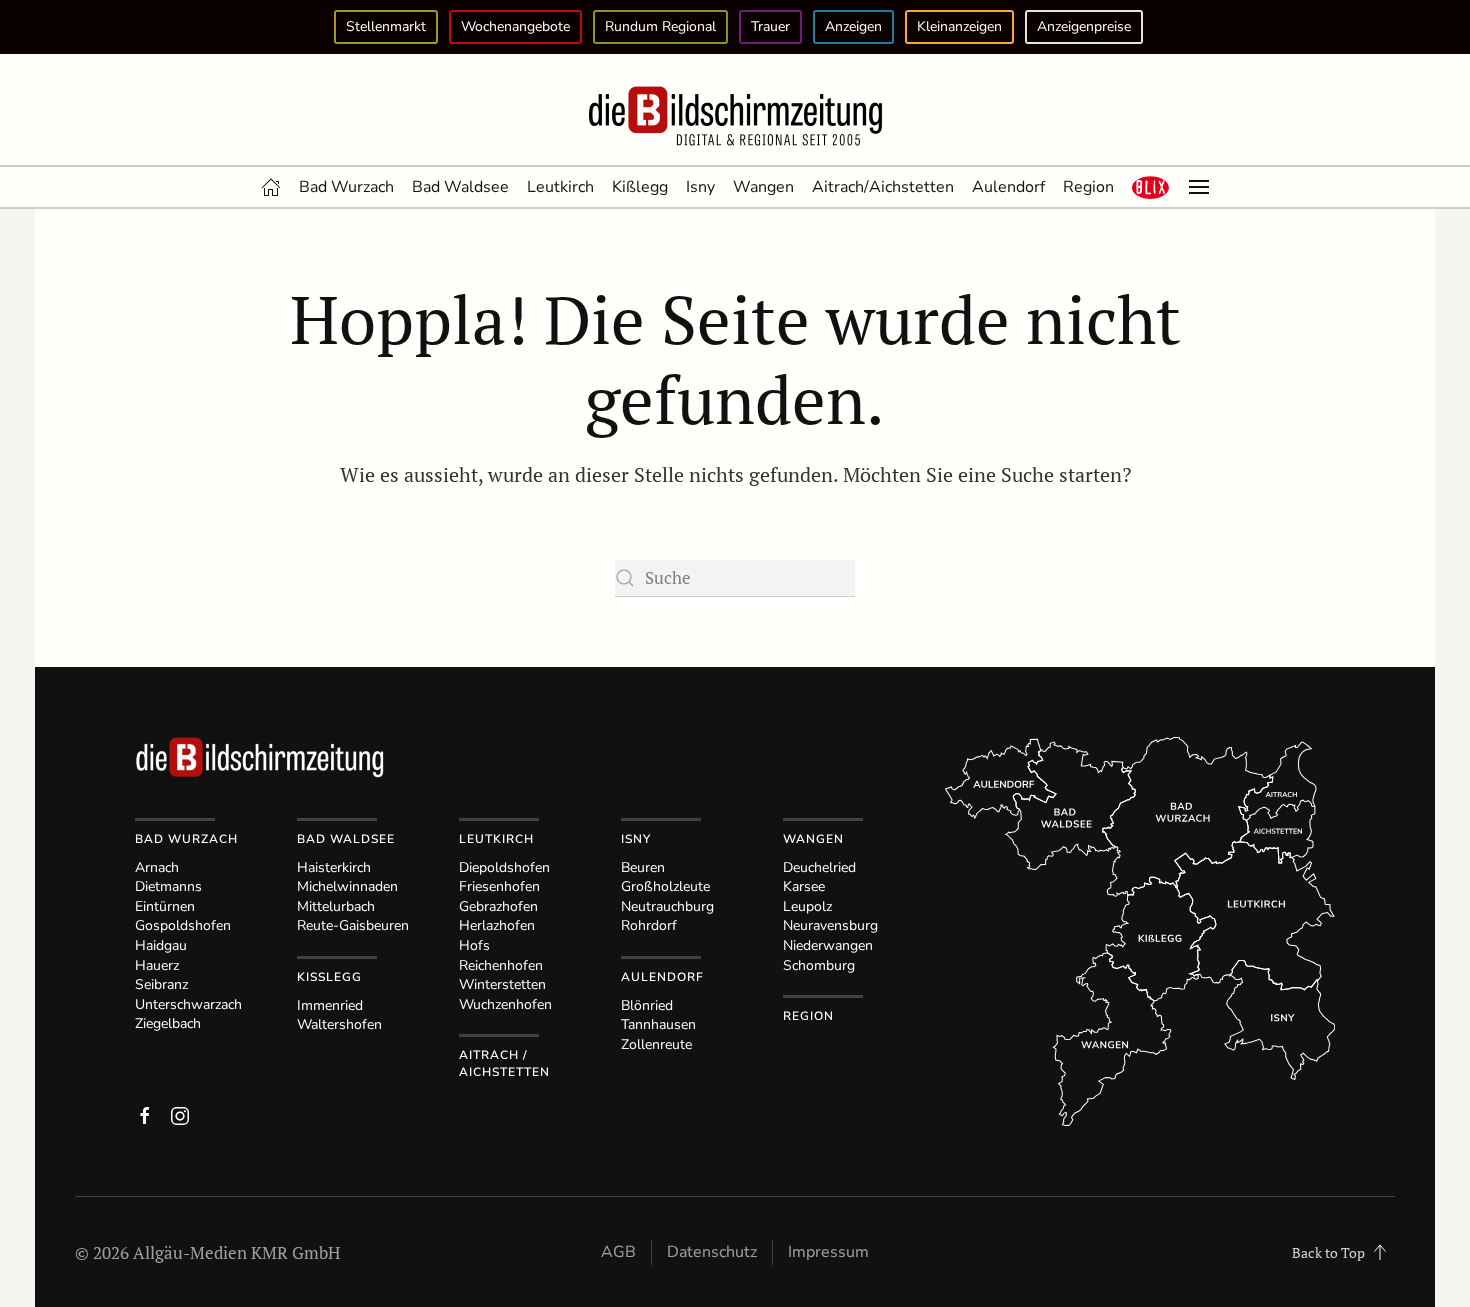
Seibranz (161, 984)
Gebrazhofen (498, 906)
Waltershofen (339, 1024)
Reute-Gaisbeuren (353, 925)
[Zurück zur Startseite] (735, 117)
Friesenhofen (499, 886)
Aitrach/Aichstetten (883, 187)
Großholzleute (665, 886)
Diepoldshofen (504, 867)
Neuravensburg (830, 925)
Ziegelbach (168, 1023)
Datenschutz (712, 1252)
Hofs (474, 945)
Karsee (804, 886)
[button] (1151, 187)
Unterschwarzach (188, 1004)
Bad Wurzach (346, 187)
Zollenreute (656, 1044)
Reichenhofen (501, 965)
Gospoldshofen (183, 925)
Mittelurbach (336, 906)
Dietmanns (168, 886)
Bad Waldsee (460, 187)
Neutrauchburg (667, 906)
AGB (618, 1252)
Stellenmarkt (386, 26)
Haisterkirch (334, 867)
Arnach (157, 867)
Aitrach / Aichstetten (504, 1063)
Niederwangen (828, 945)
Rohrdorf (649, 925)
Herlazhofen (497, 925)
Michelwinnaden (347, 886)
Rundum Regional (660, 26)
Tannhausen (658, 1024)
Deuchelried (819, 867)
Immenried (330, 1005)
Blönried (647, 1005)
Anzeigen (853, 26)
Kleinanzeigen (959, 26)
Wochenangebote (515, 26)
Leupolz (807, 906)
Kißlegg (640, 187)
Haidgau (161, 945)
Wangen (763, 187)
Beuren (643, 867)
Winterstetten (502, 984)
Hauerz (157, 965)
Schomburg (819, 965)
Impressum (828, 1252)
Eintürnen (165, 906)
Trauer (770, 26)
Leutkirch (560, 187)
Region (1088, 187)
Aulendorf (1008, 187)
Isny (700, 187)
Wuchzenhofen (505, 1004)
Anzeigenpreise (1084, 26)
